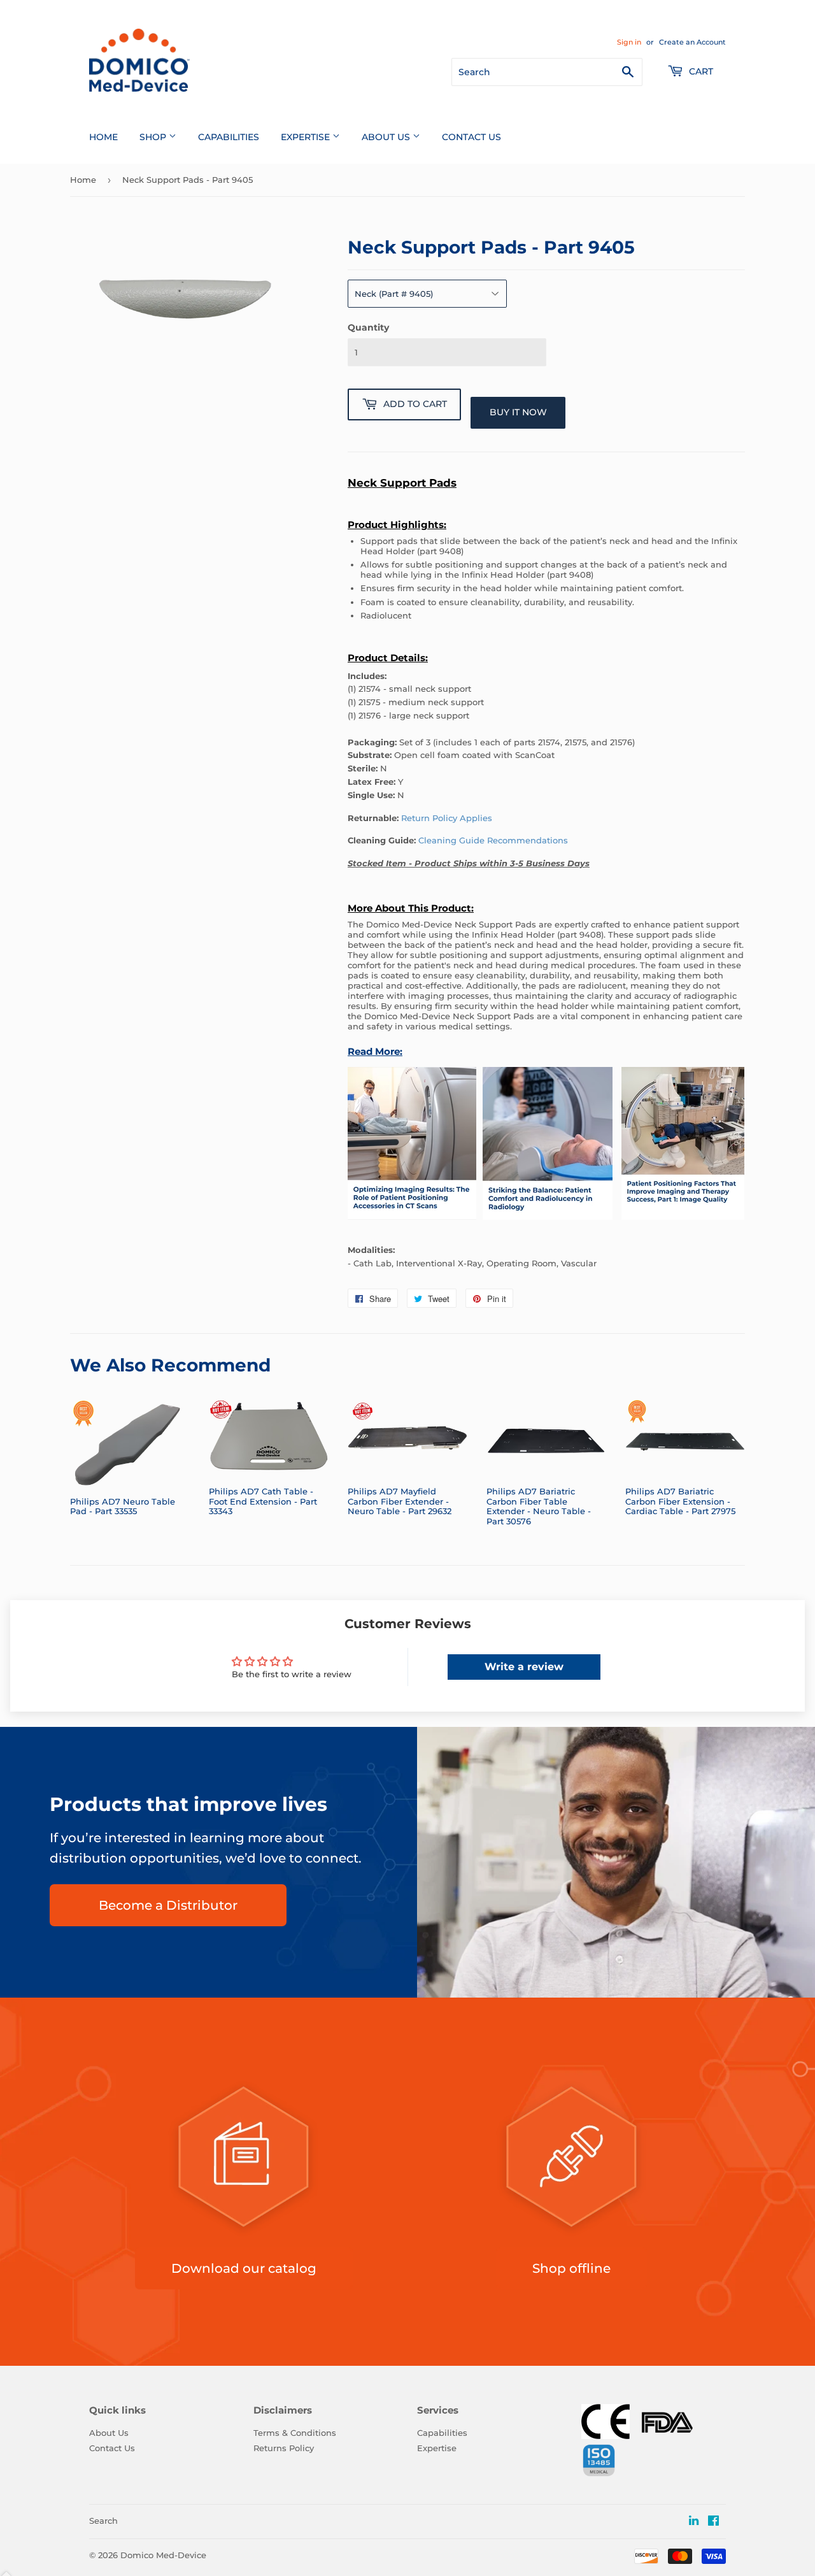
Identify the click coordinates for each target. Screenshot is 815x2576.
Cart (700, 71)
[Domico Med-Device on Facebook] (713, 2522)
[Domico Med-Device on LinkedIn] (694, 2521)
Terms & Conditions (295, 2433)
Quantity (368, 327)
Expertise (307, 137)
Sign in (629, 42)
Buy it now (518, 412)
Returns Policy (284, 2448)
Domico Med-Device (163, 2555)
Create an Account (692, 42)
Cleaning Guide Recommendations (493, 840)
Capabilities (229, 137)
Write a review (524, 1667)
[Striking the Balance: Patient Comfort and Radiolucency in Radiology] (548, 1227)
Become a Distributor (168, 1905)
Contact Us (471, 137)
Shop (154, 137)
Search (103, 2521)
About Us (387, 137)
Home (103, 137)
